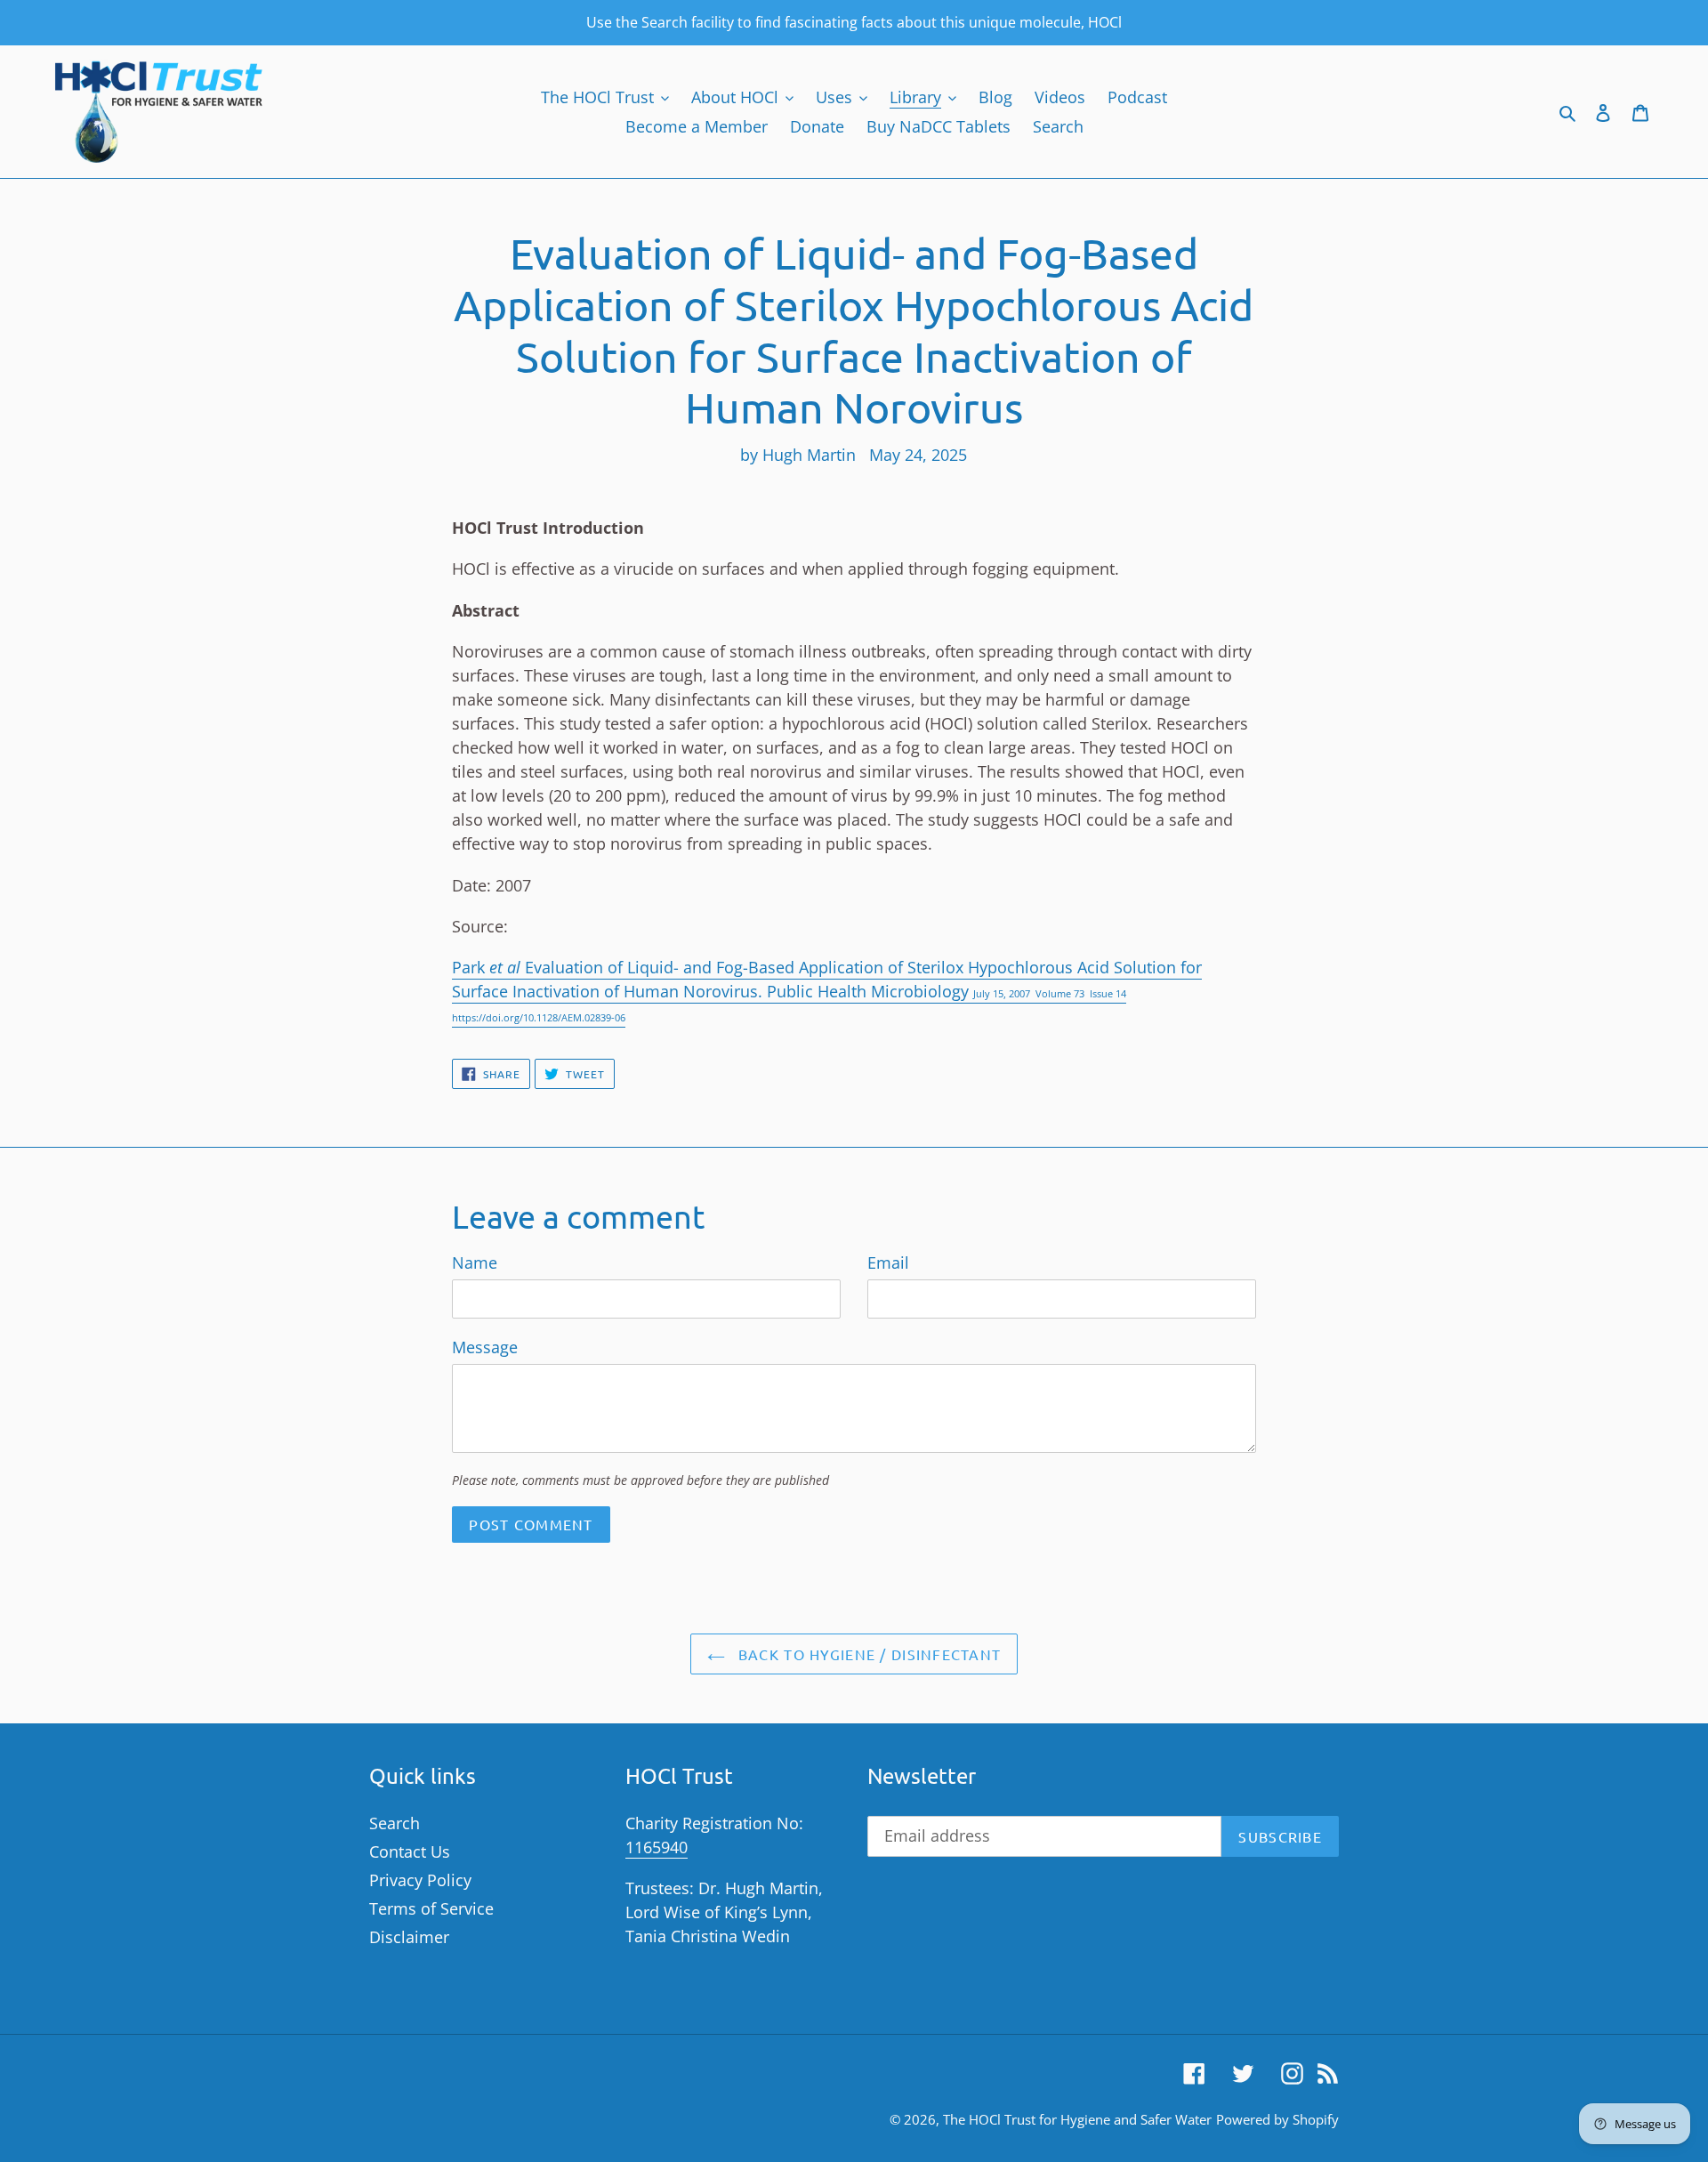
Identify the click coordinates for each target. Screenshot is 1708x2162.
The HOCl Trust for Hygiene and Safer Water (1077, 2119)
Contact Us (410, 1851)
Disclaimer (409, 1937)
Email (888, 1263)
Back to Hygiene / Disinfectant (868, 1654)
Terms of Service (431, 1908)
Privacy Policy (420, 1880)
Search (395, 1823)
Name (475, 1263)
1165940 (657, 1847)
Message (485, 1347)
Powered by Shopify (1277, 2119)
